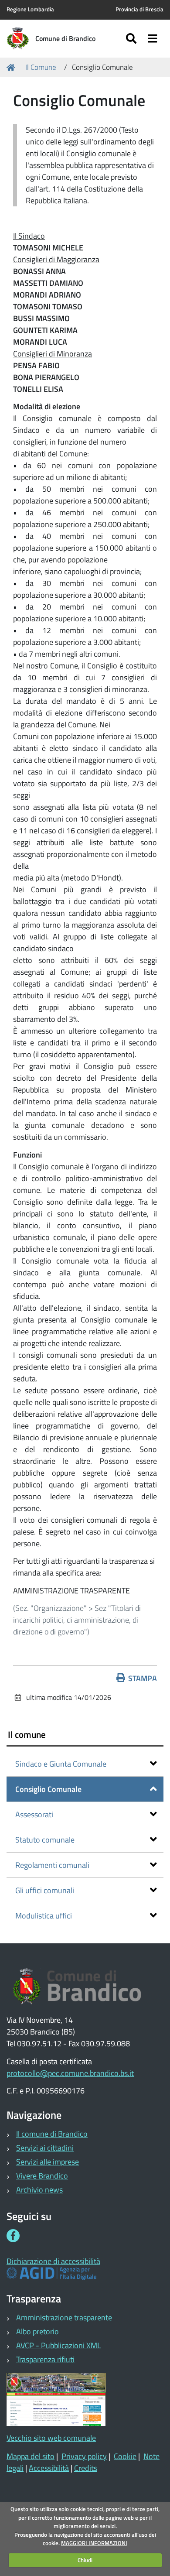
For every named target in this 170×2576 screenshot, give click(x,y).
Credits (86, 2468)
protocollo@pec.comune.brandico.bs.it (70, 2073)
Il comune (27, 1734)
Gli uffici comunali (45, 1890)
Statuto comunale (45, 1840)
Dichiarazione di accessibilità (53, 2261)
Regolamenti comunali (52, 1865)
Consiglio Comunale (48, 1789)
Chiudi (85, 2560)
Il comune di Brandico (52, 2134)
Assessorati (34, 1814)
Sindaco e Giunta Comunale (61, 1764)
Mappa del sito (31, 2456)
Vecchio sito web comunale (51, 2438)
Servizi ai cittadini (45, 2148)
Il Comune (41, 67)
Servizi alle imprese (48, 2162)
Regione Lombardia (30, 9)
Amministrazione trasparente (64, 2317)
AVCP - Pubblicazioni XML (59, 2345)
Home (12, 68)
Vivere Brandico (42, 2176)
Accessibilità (49, 2468)
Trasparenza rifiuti (45, 2359)
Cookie (125, 2456)
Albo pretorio (37, 2331)
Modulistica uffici (44, 1916)
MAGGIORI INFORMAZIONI (94, 2543)
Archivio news (39, 2190)
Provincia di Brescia (139, 9)
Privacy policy (84, 2456)
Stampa (143, 1678)
